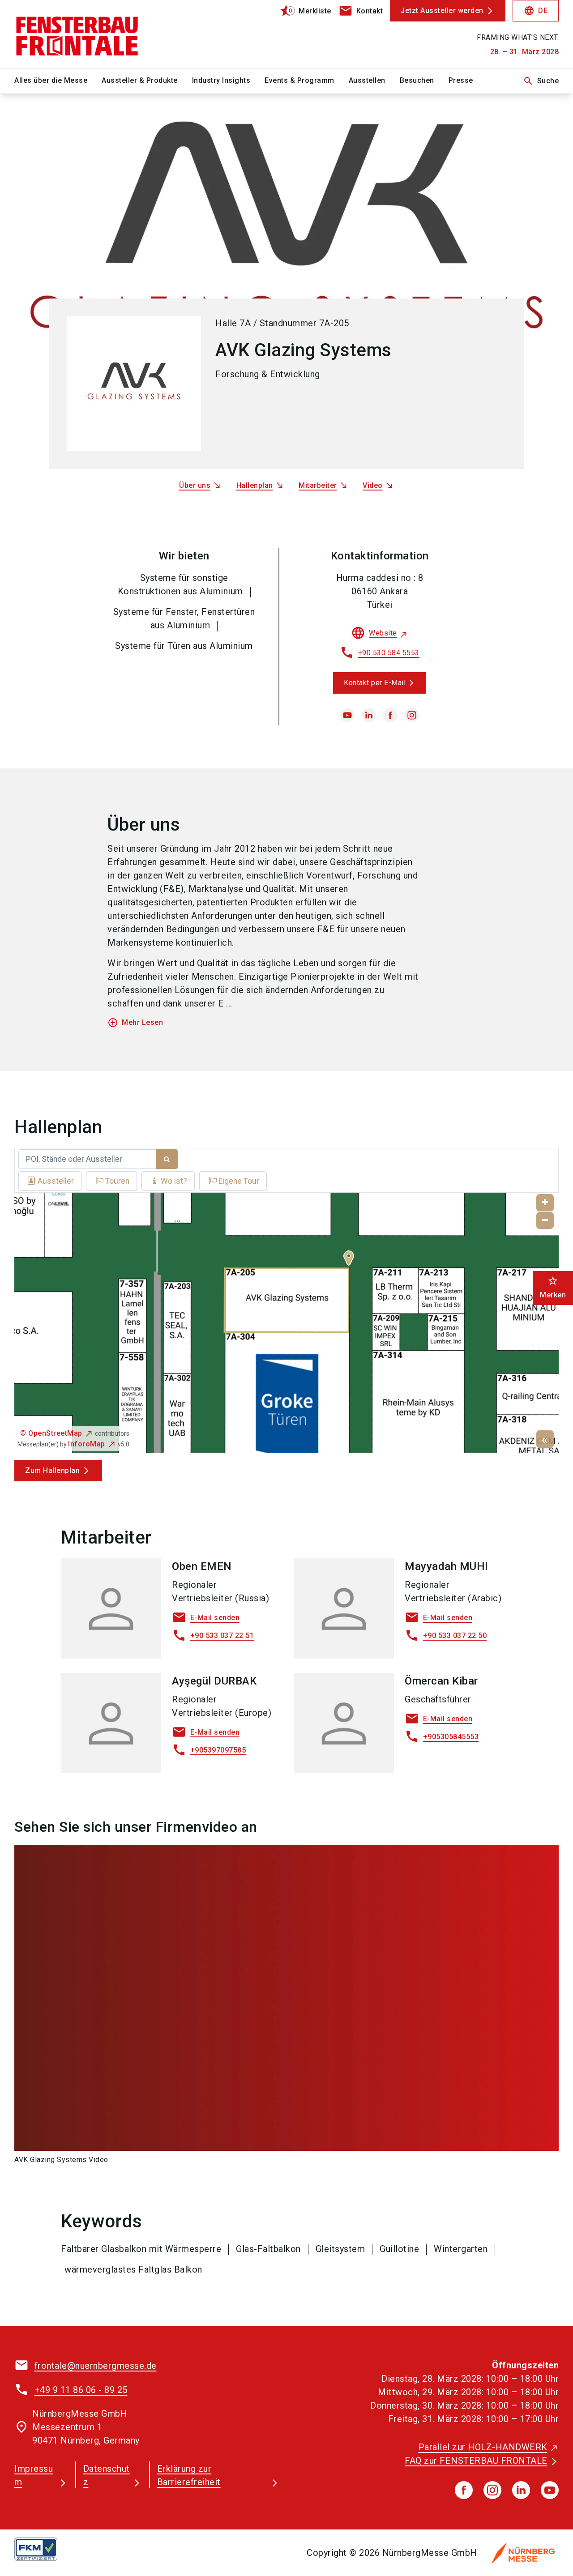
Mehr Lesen (135, 1023)
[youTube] (550, 2490)
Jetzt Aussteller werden (442, 11)
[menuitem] (58, 81)
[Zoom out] (545, 1221)
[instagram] (412, 715)
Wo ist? (174, 1181)
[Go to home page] (77, 34)
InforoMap (87, 1444)
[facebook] (390, 715)
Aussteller (56, 1181)
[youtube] (347, 715)
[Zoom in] (545, 1203)
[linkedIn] (521, 2490)
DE (536, 11)
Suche (541, 81)
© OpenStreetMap (51, 1433)
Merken (553, 1287)
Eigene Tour (239, 1181)
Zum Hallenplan (52, 1470)
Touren (117, 1181)
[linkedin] (369, 715)
